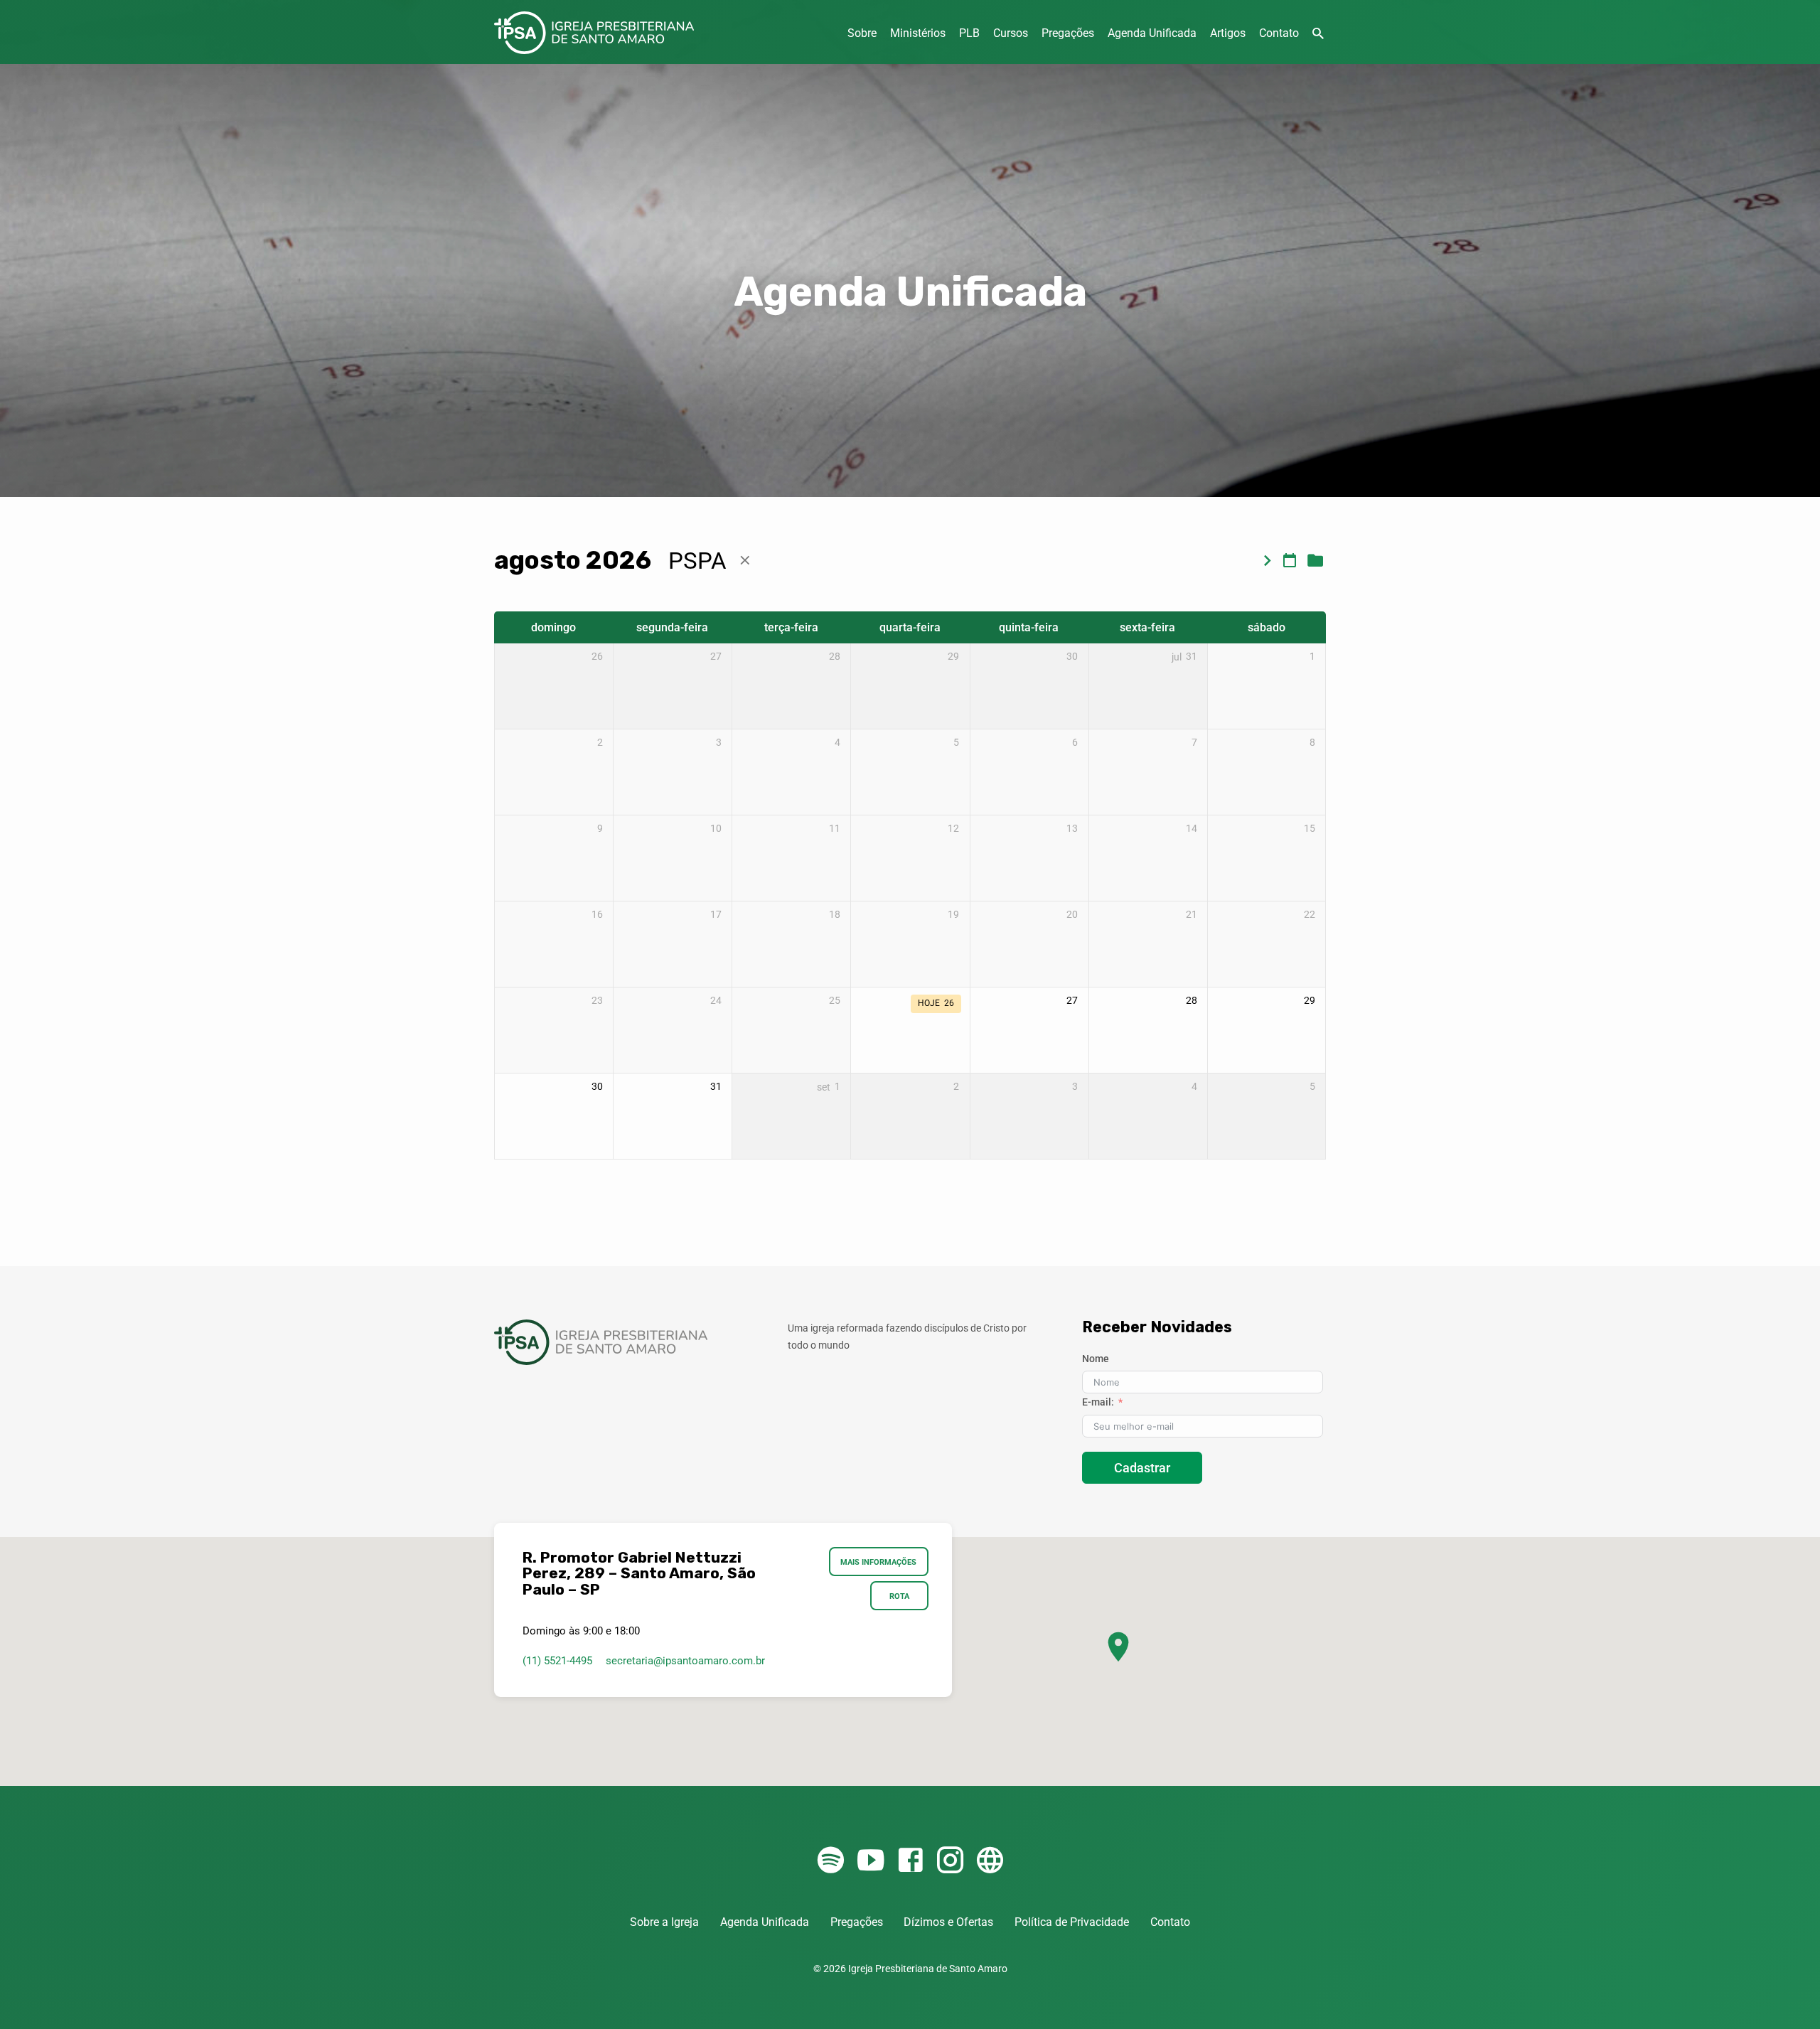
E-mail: (1098, 1402)
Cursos (1011, 33)
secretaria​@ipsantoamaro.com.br (685, 1661)
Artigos (1228, 33)
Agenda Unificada (1152, 33)
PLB (969, 33)
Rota (899, 1596)
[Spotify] (831, 1861)
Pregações (1068, 33)
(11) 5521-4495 (557, 1661)
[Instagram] (950, 1861)
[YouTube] (871, 1861)
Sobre (862, 33)
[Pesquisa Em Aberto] (1318, 34)
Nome (1096, 1359)
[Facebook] (910, 1861)
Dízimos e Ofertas (948, 1922)
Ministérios (918, 33)
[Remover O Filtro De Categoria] (745, 561)
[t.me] (990, 1861)
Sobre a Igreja (664, 1922)
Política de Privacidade (1072, 1922)
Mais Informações (879, 1562)
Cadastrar (1142, 1468)
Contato (1279, 33)
